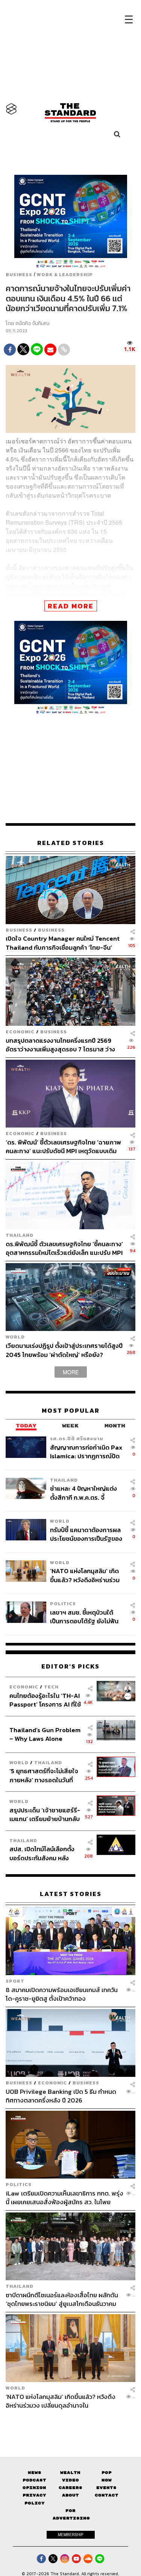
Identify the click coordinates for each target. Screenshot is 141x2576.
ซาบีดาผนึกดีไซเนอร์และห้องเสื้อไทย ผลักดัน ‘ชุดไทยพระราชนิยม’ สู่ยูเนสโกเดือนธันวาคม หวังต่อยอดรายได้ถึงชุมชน (62, 2299)
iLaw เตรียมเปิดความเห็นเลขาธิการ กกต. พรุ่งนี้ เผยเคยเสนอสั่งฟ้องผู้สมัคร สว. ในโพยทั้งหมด (64, 2198)
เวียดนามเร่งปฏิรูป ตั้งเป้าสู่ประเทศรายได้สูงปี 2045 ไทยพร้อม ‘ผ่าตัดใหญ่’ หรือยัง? (64, 1350)
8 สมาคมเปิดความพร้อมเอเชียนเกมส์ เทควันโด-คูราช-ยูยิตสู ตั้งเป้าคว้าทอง (62, 1994)
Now (107, 2480)
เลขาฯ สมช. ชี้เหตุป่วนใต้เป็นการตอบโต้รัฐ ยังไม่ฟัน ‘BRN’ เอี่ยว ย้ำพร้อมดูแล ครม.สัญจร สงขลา (84, 1617)
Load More (70, 2423)
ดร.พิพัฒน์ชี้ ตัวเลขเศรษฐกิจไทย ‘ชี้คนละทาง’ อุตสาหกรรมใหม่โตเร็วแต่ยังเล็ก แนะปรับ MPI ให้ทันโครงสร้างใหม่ (64, 1248)
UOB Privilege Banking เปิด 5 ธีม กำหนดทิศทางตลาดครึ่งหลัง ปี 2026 (61, 2096)
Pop (107, 2473)
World (15, 1337)
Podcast (34, 2480)
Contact (107, 2495)
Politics (63, 1604)
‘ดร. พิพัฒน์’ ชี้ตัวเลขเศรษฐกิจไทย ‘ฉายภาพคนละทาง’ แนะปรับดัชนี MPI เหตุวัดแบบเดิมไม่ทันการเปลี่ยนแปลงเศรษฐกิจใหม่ (63, 1147)
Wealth (70, 2473)
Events (106, 2488)
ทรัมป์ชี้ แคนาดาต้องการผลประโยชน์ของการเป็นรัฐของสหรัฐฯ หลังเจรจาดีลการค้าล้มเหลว (86, 1534)
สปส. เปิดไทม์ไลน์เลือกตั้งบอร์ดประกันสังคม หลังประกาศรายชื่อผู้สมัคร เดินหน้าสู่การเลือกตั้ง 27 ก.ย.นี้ (44, 1853)
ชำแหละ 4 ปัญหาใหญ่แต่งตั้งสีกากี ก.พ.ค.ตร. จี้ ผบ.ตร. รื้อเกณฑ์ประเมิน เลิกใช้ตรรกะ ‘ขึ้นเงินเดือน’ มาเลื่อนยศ (86, 1493)
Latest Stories (71, 1894)
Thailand (20, 1235)
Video (70, 2480)
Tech (51, 1687)
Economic (20, 1032)
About (70, 2495)
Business (19, 275)
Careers (70, 2488)
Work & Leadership (65, 275)
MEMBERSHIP (71, 2535)
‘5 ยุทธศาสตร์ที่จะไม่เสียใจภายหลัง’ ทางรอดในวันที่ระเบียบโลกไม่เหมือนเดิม (44, 1775)
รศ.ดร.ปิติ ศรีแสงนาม (77, 1438)
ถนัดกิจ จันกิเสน (32, 323)
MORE (71, 1372)
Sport (15, 1981)
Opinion (34, 2488)
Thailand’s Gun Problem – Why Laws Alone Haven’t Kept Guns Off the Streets (45, 1734)
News (35, 2473)
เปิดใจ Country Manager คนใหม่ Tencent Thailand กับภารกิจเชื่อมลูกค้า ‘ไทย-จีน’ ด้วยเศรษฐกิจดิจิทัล (63, 943)
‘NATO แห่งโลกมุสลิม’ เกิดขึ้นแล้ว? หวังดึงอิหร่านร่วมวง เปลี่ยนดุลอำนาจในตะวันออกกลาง (85, 1575)
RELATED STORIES (71, 843)
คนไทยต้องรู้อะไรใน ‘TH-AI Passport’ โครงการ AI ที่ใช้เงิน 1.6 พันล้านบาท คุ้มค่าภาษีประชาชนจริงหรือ (45, 1700)
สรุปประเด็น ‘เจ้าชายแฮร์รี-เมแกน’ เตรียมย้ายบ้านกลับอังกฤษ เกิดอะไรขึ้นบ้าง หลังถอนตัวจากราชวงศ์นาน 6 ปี (45, 1814)
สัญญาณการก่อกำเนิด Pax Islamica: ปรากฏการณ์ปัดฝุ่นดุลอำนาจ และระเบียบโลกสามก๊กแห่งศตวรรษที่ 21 (87, 1452)
